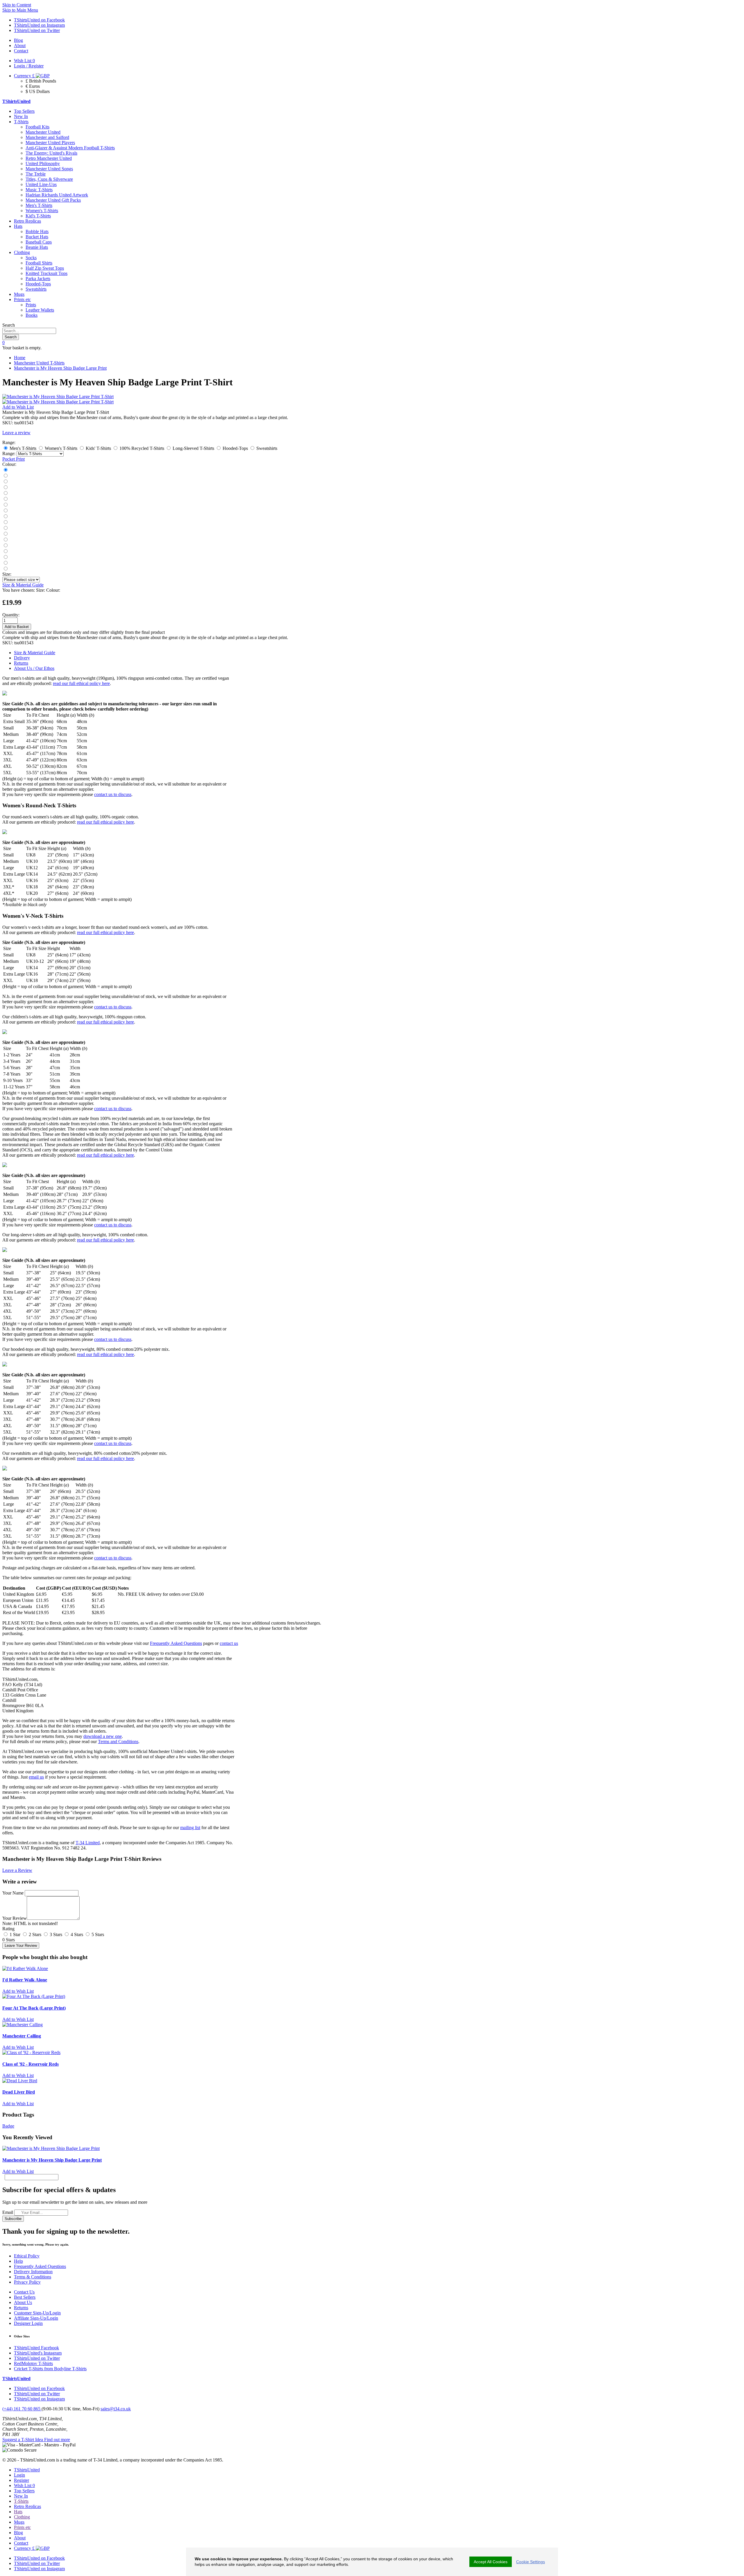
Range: (9, 454)
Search (9, 325)
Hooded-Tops (38, 284)
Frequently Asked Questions (176, 1643)
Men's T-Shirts (39, 205)
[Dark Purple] (5, 534)
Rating (8, 1929)
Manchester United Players (50, 143)
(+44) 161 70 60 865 (22, 2409)
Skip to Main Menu (20, 10)
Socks (31, 258)
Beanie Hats (37, 247)
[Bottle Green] (5, 522)
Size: (7, 574)
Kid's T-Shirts (38, 216)
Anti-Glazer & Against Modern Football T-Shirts (70, 148)
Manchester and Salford (47, 137)
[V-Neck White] (5, 563)
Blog (18, 2533)
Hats (18, 226)
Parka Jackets (38, 279)
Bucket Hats (37, 237)
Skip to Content (17, 5)
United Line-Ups (41, 184)
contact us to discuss (113, 794)
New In (21, 116)
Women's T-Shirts (42, 211)
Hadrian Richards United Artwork (57, 195)
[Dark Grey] (5, 482)
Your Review (15, 1918)
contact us (229, 1643)
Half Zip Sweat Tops (45, 268)
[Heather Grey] (5, 569)
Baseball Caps (39, 242)
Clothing (22, 252)
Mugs (19, 294)
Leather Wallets (40, 310)
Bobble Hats (37, 231)
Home (20, 358)
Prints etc (22, 299)
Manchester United (43, 132)
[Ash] (5, 511)
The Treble (36, 174)
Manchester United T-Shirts (39, 363)
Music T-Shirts (39, 190)
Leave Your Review (21, 1946)
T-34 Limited (88, 1843)
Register (22, 2480)
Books (32, 315)
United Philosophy (43, 163)
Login (19, 2475)
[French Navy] (5, 476)
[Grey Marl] (5, 505)
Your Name (13, 1893)
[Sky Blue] (5, 540)
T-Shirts (21, 122)
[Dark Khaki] (5, 517)
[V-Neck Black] (5, 557)
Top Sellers (24, 111)
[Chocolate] (5, 551)
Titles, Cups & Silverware (49, 179)
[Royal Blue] (5, 499)
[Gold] (5, 546)
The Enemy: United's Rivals (51, 153)
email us (36, 1777)
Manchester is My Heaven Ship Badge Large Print (60, 368)
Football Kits (37, 127)
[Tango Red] (5, 488)
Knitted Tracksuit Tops (46, 273)
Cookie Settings (531, 2562)
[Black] (5, 470)
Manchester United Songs (49, 169)
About (20, 2538)
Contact (21, 2543)
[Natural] (5, 528)
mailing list (190, 1828)
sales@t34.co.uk (116, 2409)
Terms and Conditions (118, 1742)
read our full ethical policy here (81, 683)
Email (8, 2212)
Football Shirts (39, 263)
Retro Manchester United (49, 158)
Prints (31, 305)
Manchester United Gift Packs (53, 200)
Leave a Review (17, 1870)
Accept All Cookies (491, 2562)
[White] (5, 493)
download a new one (103, 1736)
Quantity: (11, 615)
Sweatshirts (36, 289)
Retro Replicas (27, 221)
